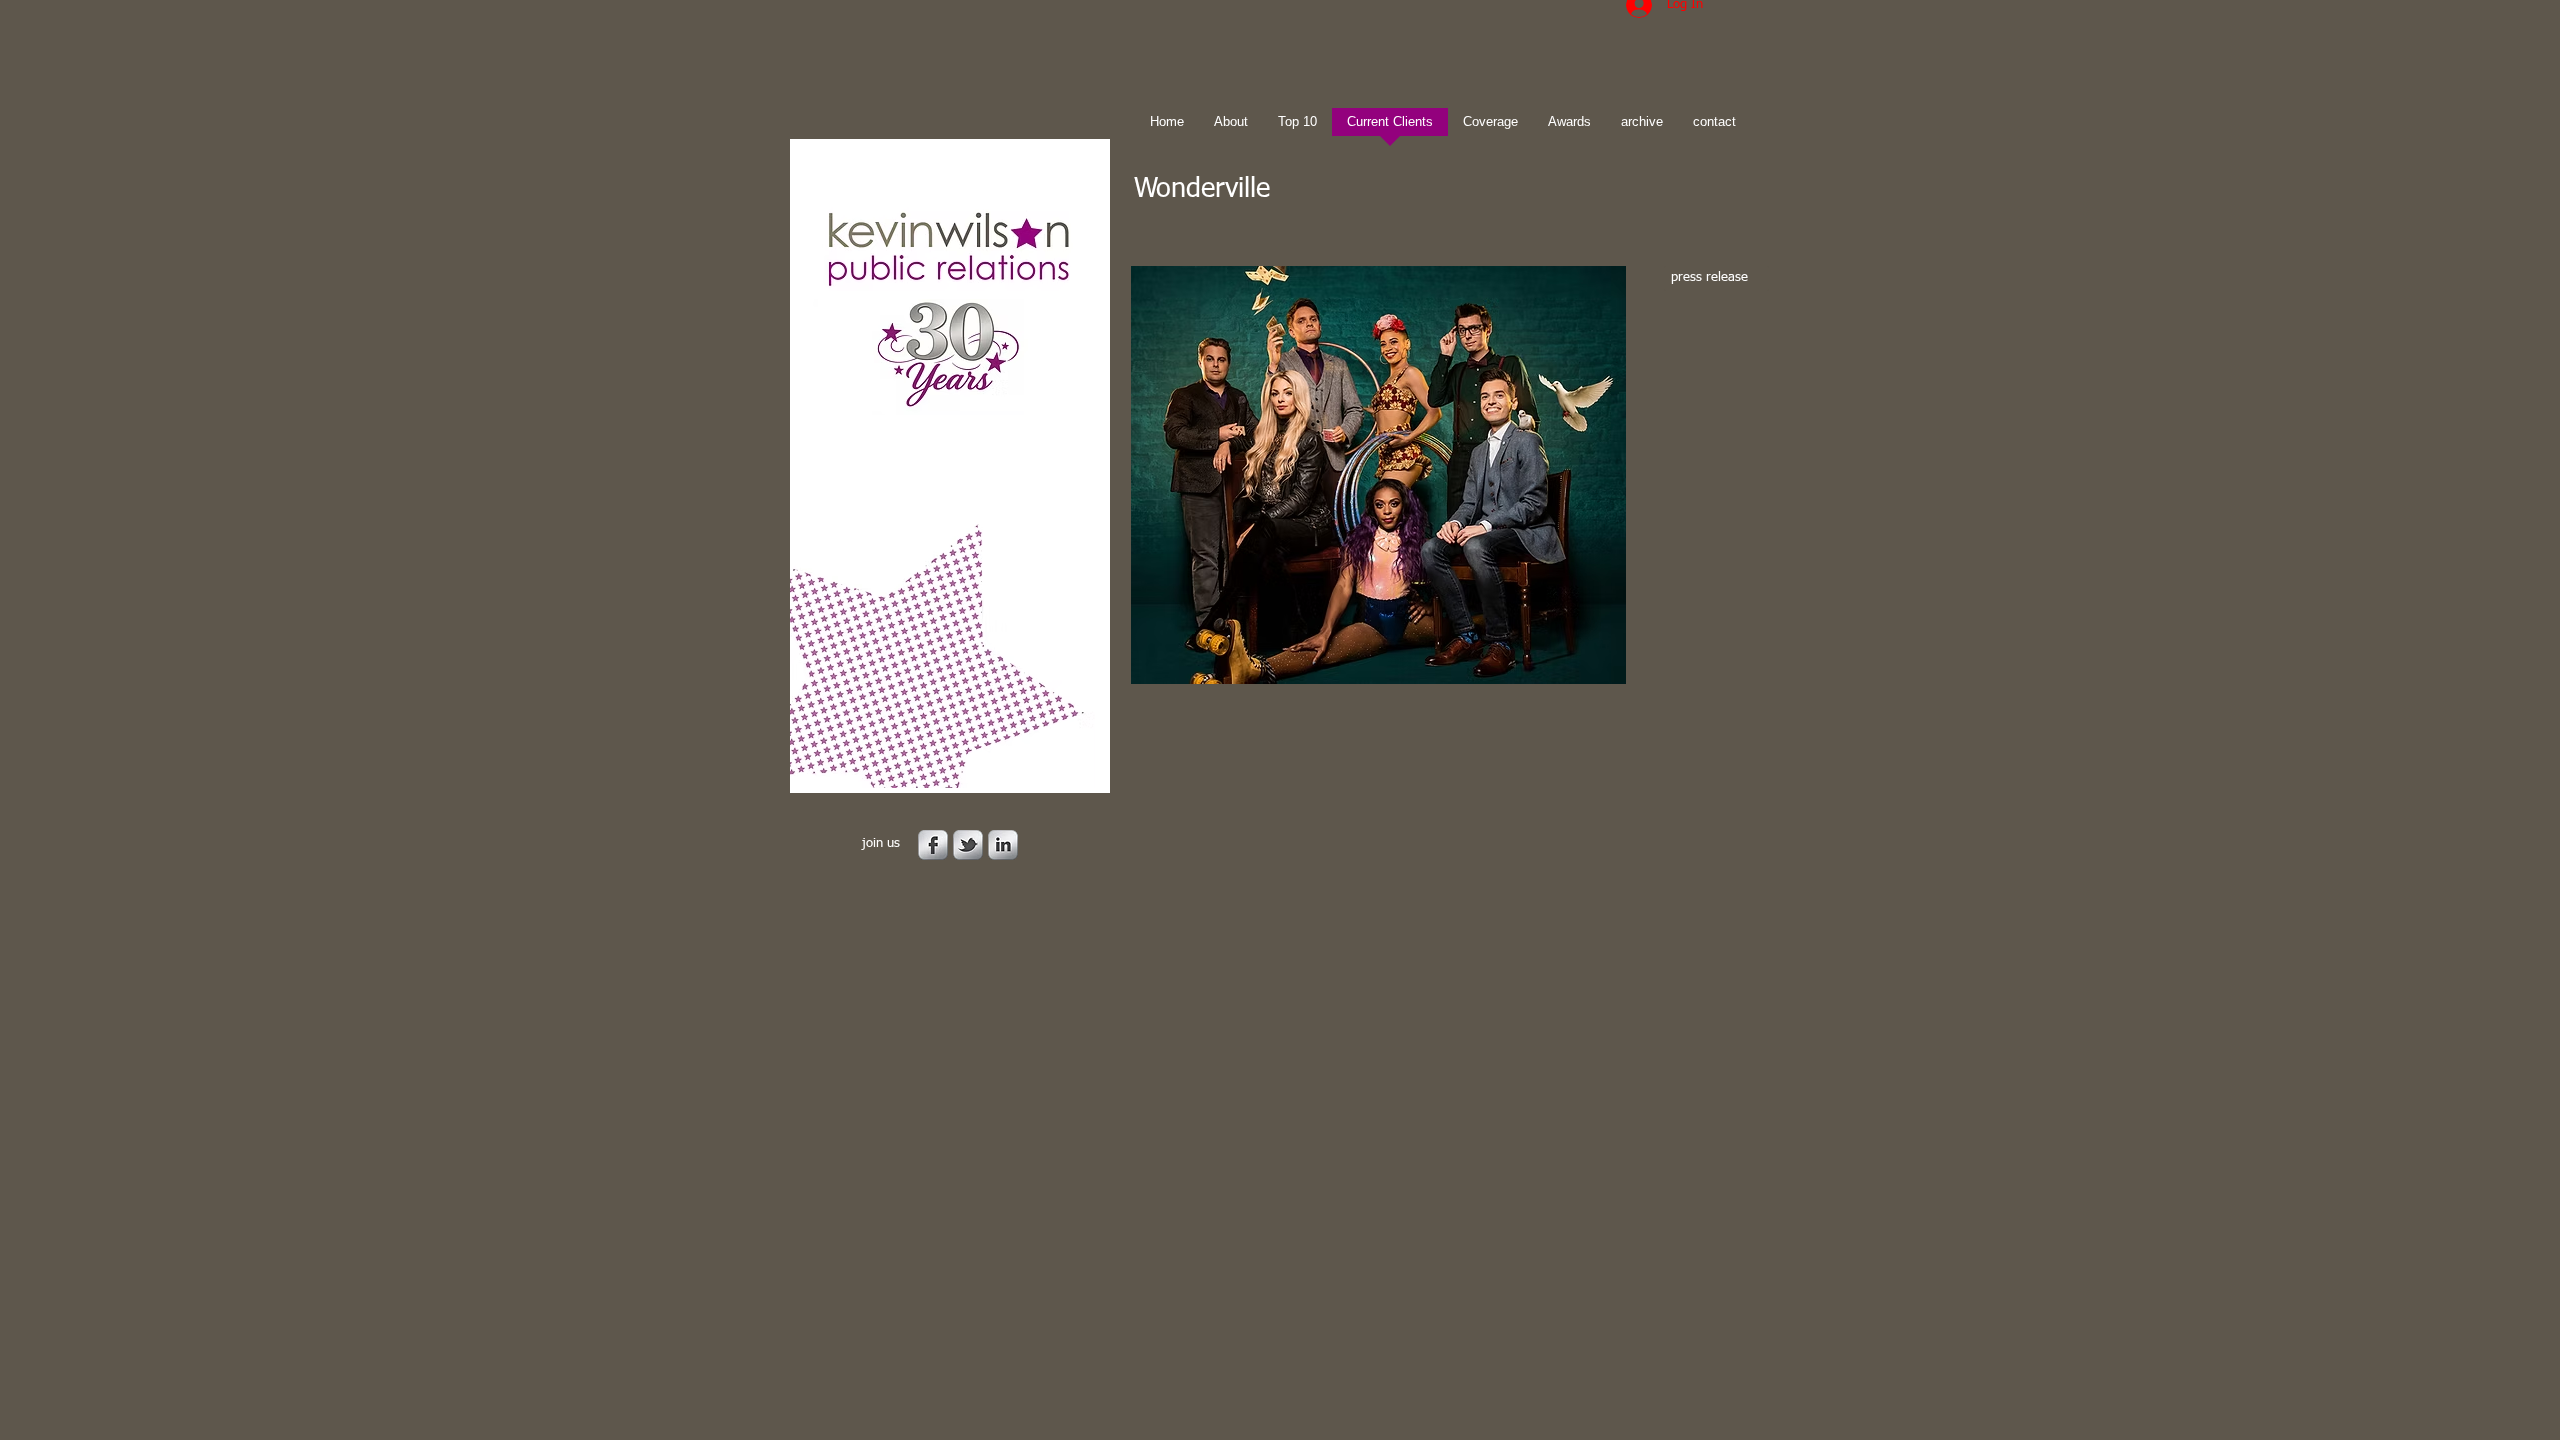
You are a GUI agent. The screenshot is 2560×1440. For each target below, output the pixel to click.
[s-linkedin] (1003, 845)
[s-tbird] (968, 845)
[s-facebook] (933, 845)
